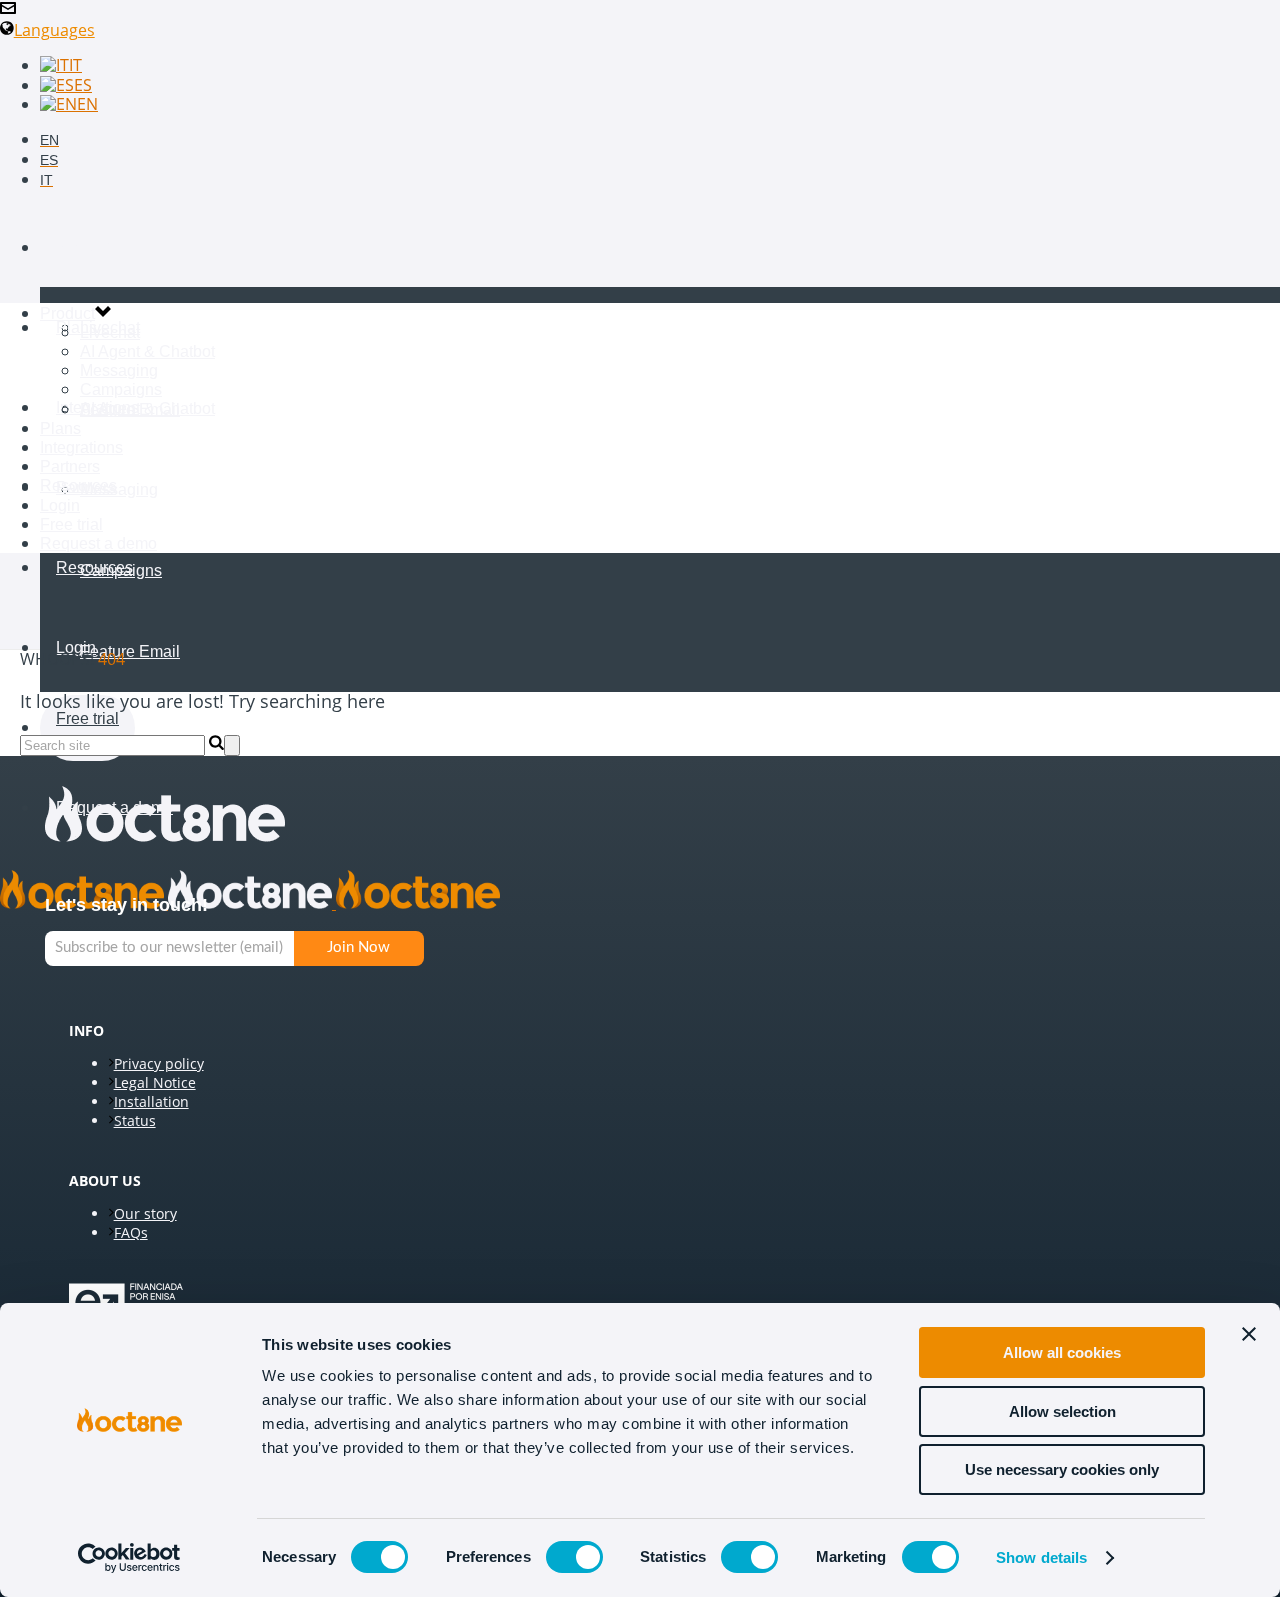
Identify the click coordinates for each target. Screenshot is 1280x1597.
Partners (70, 466)
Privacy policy (159, 1063)
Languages (54, 30)
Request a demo (98, 543)
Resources (94, 567)
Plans (76, 327)
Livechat (110, 327)
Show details (1041, 1557)
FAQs (131, 1232)
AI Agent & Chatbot (147, 408)
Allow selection (1062, 1411)
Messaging (119, 489)
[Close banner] (1249, 1334)
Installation (151, 1101)
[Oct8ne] (250, 903)
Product (83, 247)
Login (60, 505)
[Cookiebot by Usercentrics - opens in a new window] (129, 1558)
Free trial (87, 718)
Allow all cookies (1062, 1352)
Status (135, 1120)
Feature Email (130, 651)
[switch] (574, 1557)
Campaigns (121, 570)
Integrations (81, 447)
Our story (145, 1213)
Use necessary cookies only (1062, 1469)
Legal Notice (155, 1082)
